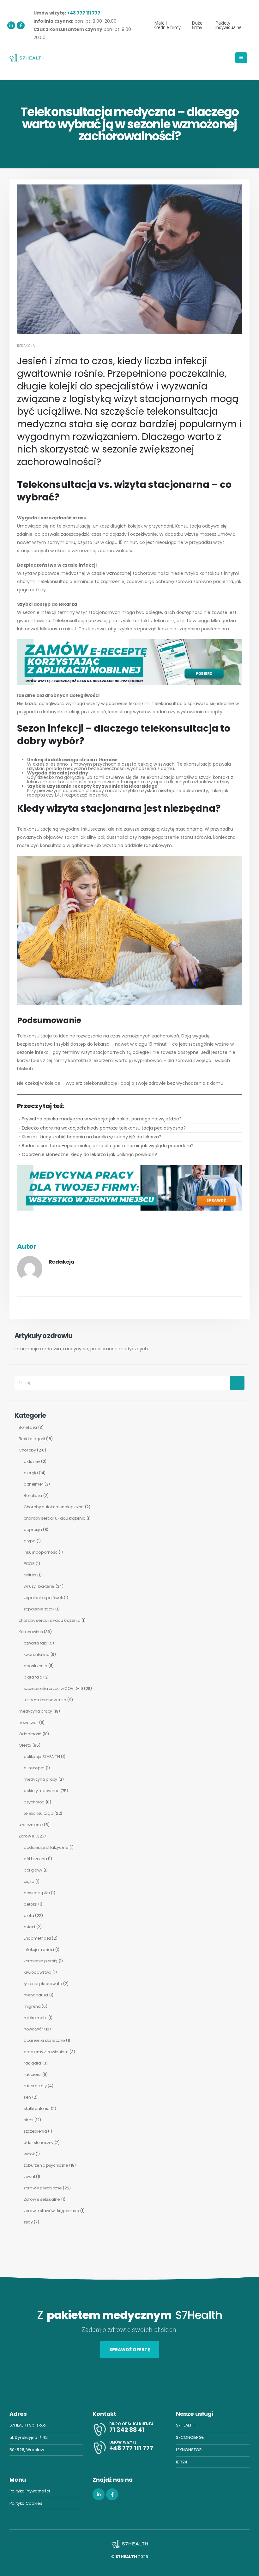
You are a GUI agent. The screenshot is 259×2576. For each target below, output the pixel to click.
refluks (30, 1575)
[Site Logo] (27, 58)
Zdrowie (27, 1836)
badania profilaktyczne (46, 1847)
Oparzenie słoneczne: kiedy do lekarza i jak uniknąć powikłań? (89, 1154)
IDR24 (182, 2462)
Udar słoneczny (39, 2143)
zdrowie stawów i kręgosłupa (51, 2211)
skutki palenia (37, 2109)
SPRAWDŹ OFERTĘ (130, 2350)
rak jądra (32, 2063)
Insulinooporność (41, 1552)
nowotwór (28, 1723)
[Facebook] (21, 25)
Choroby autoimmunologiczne (54, 1507)
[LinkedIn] (11, 25)
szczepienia (35, 2131)
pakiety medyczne (42, 1791)
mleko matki (35, 2018)
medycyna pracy (35, 1711)
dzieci (29, 1927)
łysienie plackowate (43, 1984)
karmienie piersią (41, 1961)
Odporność (30, 1734)
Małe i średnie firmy (167, 25)
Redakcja (26, 346)
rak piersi (33, 2074)
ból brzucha (35, 1859)
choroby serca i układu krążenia (54, 1518)
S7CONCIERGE (190, 2437)
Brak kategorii (32, 1439)
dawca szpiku (37, 1893)
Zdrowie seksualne (42, 2199)
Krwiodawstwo (38, 1972)
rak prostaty (35, 2086)
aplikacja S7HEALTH (42, 1757)
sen (27, 2097)
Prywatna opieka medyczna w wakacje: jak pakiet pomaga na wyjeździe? (102, 1119)
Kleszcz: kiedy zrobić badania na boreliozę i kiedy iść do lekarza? (92, 1137)
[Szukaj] (237, 1383)
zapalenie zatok (39, 1609)
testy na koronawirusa (45, 1700)
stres (28, 2120)
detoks (30, 1904)
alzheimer (33, 1484)
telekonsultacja (39, 1813)
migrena (32, 2006)
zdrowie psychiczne (43, 2188)
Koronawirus (31, 1632)
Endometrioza (37, 1938)
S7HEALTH (185, 2425)
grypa (30, 1541)
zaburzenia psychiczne (46, 2165)
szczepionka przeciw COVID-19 (53, 1688)
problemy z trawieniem (46, 2052)
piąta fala (33, 1677)
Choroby (27, 1450)
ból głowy (33, 1870)
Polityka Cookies (26, 2503)
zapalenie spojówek (43, 1598)
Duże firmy (197, 25)
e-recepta (34, 1768)
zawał (29, 2177)
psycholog (34, 1802)
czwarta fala (36, 1643)
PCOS (29, 1564)
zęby (28, 2222)
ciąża (29, 1881)
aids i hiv (32, 1461)
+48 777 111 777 (84, 13)
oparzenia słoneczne (44, 2040)
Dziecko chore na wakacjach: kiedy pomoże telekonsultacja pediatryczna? (104, 1128)
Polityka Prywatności (30, 2491)
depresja (33, 1530)
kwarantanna (36, 1654)
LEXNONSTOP (189, 2450)
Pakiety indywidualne (229, 25)
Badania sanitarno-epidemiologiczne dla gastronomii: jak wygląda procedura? (108, 1146)
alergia (31, 1473)
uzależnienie (31, 1825)
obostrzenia (35, 1666)
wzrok (29, 2154)
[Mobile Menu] (241, 58)
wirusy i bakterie (39, 1586)
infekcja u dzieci (39, 1950)
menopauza (36, 1995)
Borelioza (28, 1427)
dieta (29, 1916)
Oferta (25, 1745)
